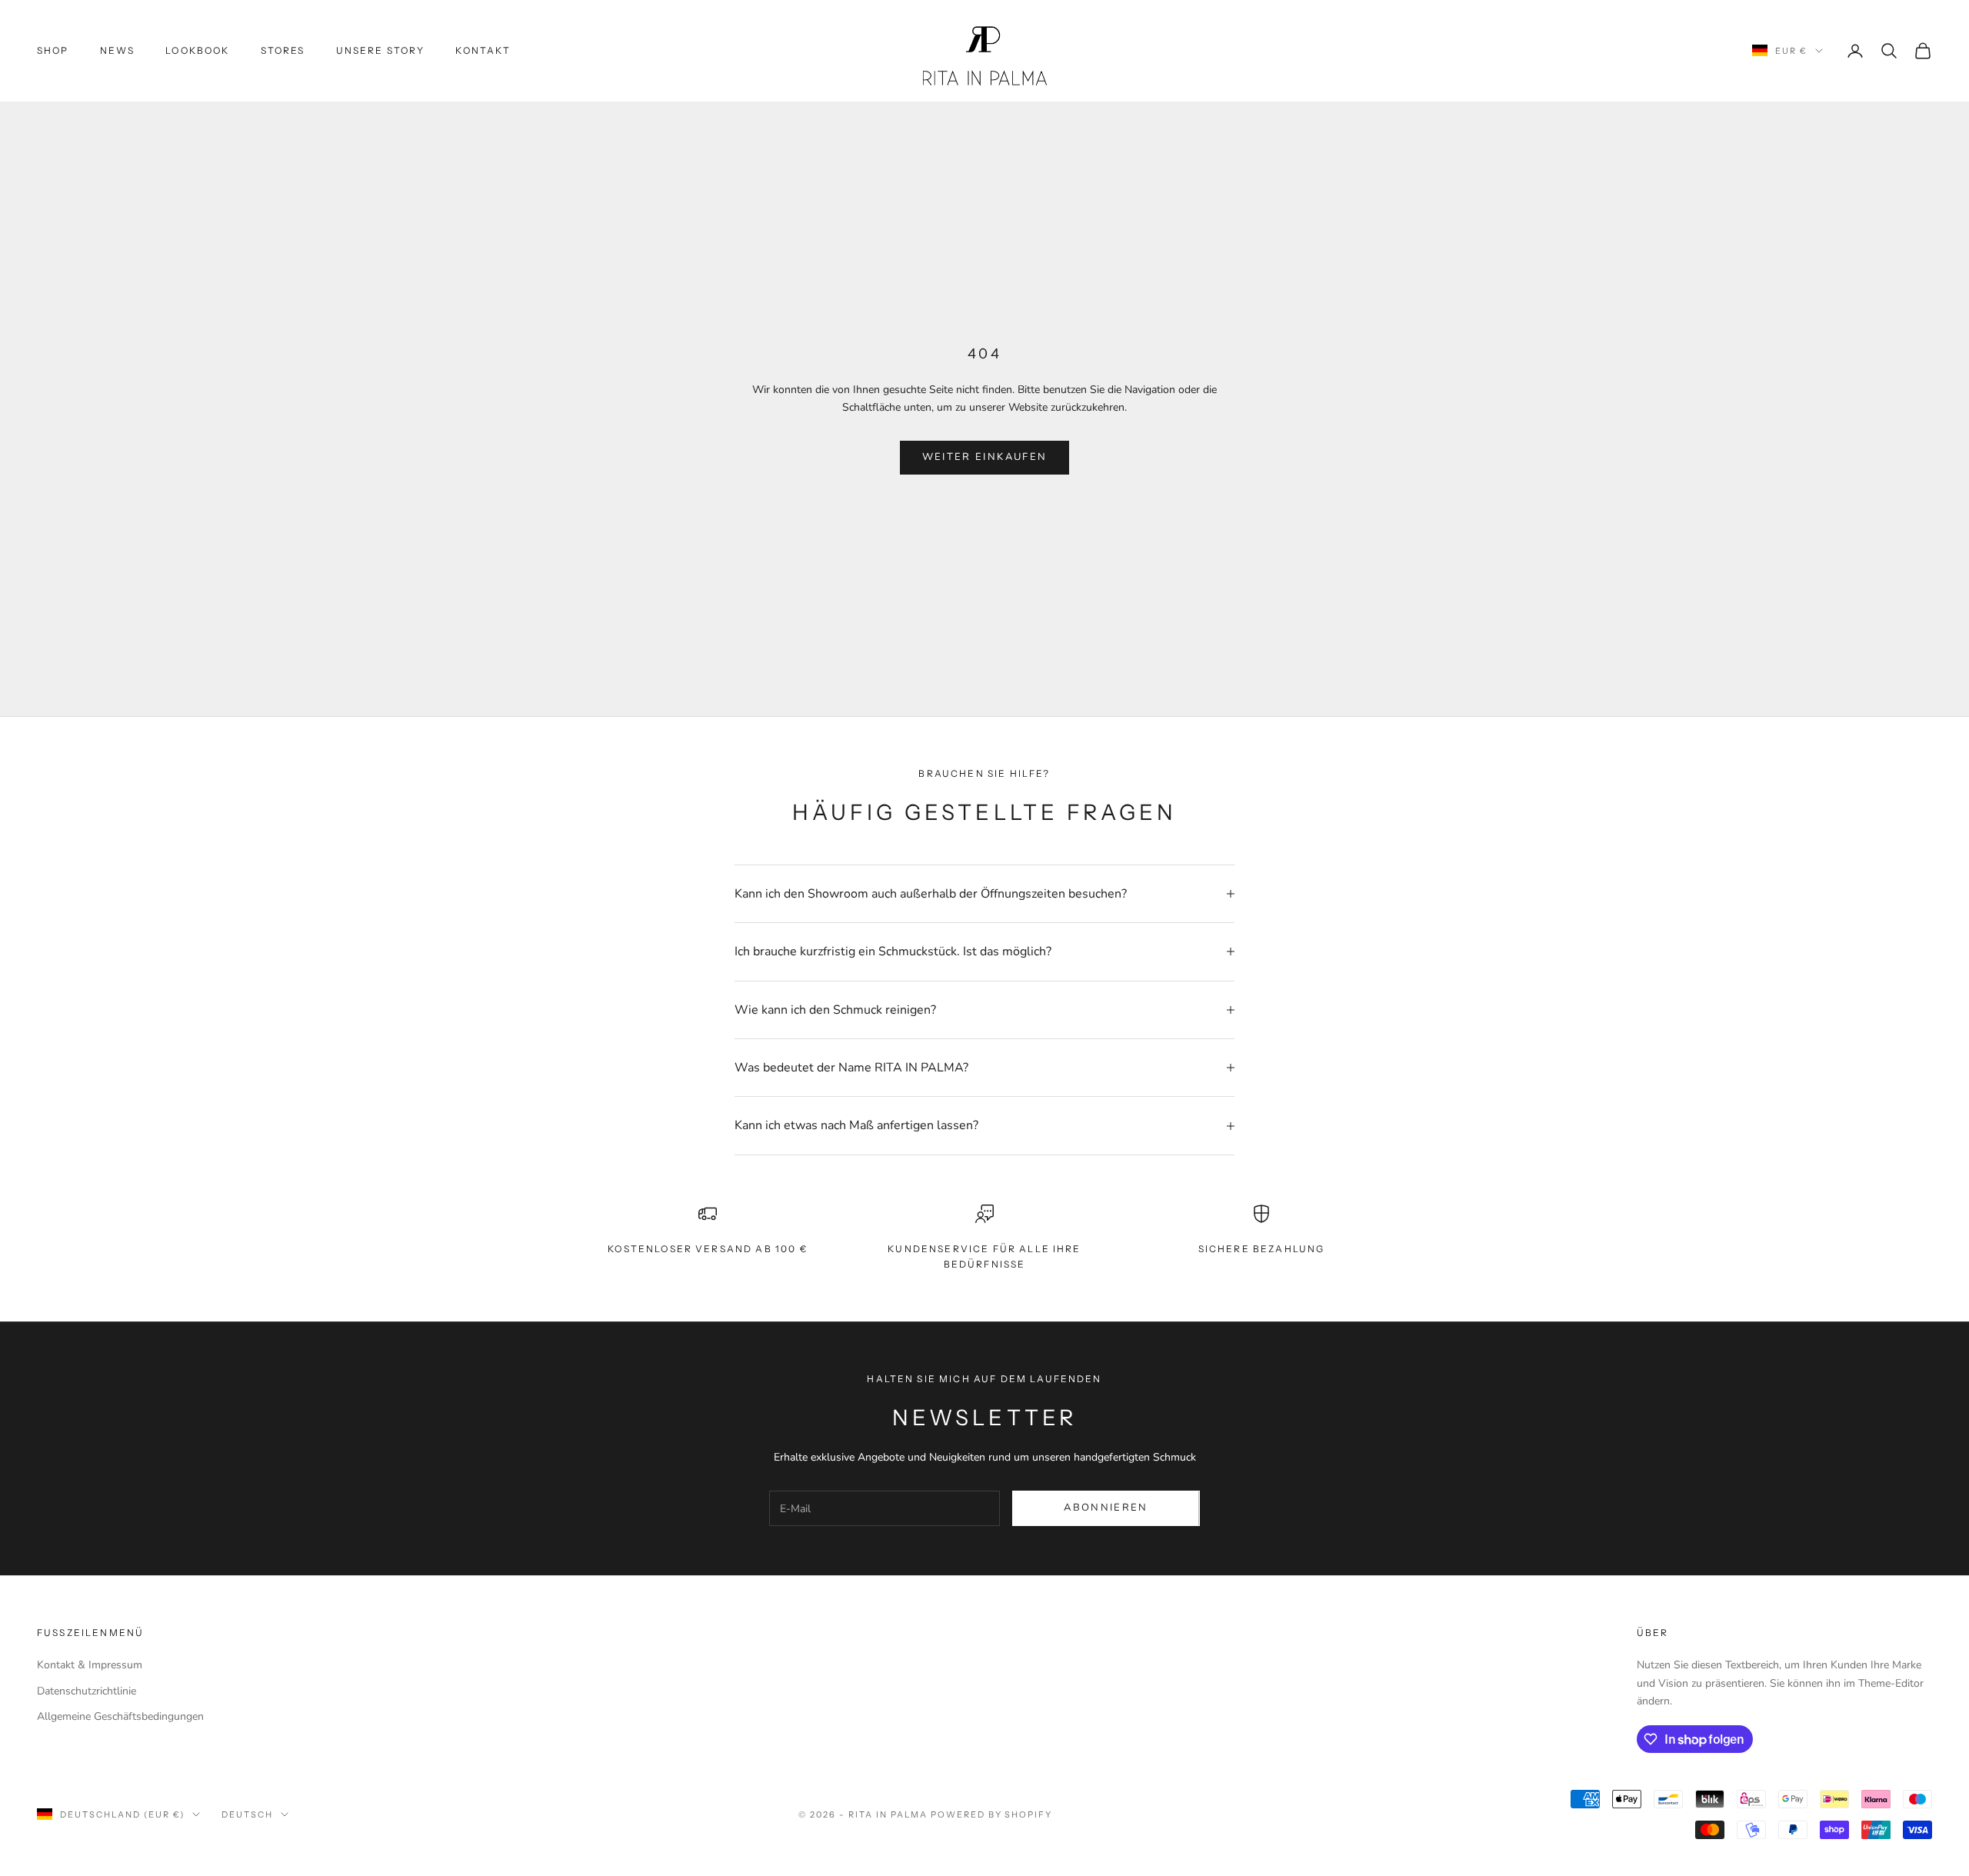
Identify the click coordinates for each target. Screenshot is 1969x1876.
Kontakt (483, 50)
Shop (53, 50)
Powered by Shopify (992, 1814)
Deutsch (247, 1814)
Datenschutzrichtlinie (87, 1691)
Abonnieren (1106, 1508)
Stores (283, 50)
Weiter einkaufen (984, 457)
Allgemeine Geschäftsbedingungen (120, 1716)
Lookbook (197, 50)
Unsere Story (381, 50)
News (118, 50)
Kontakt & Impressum (90, 1665)
